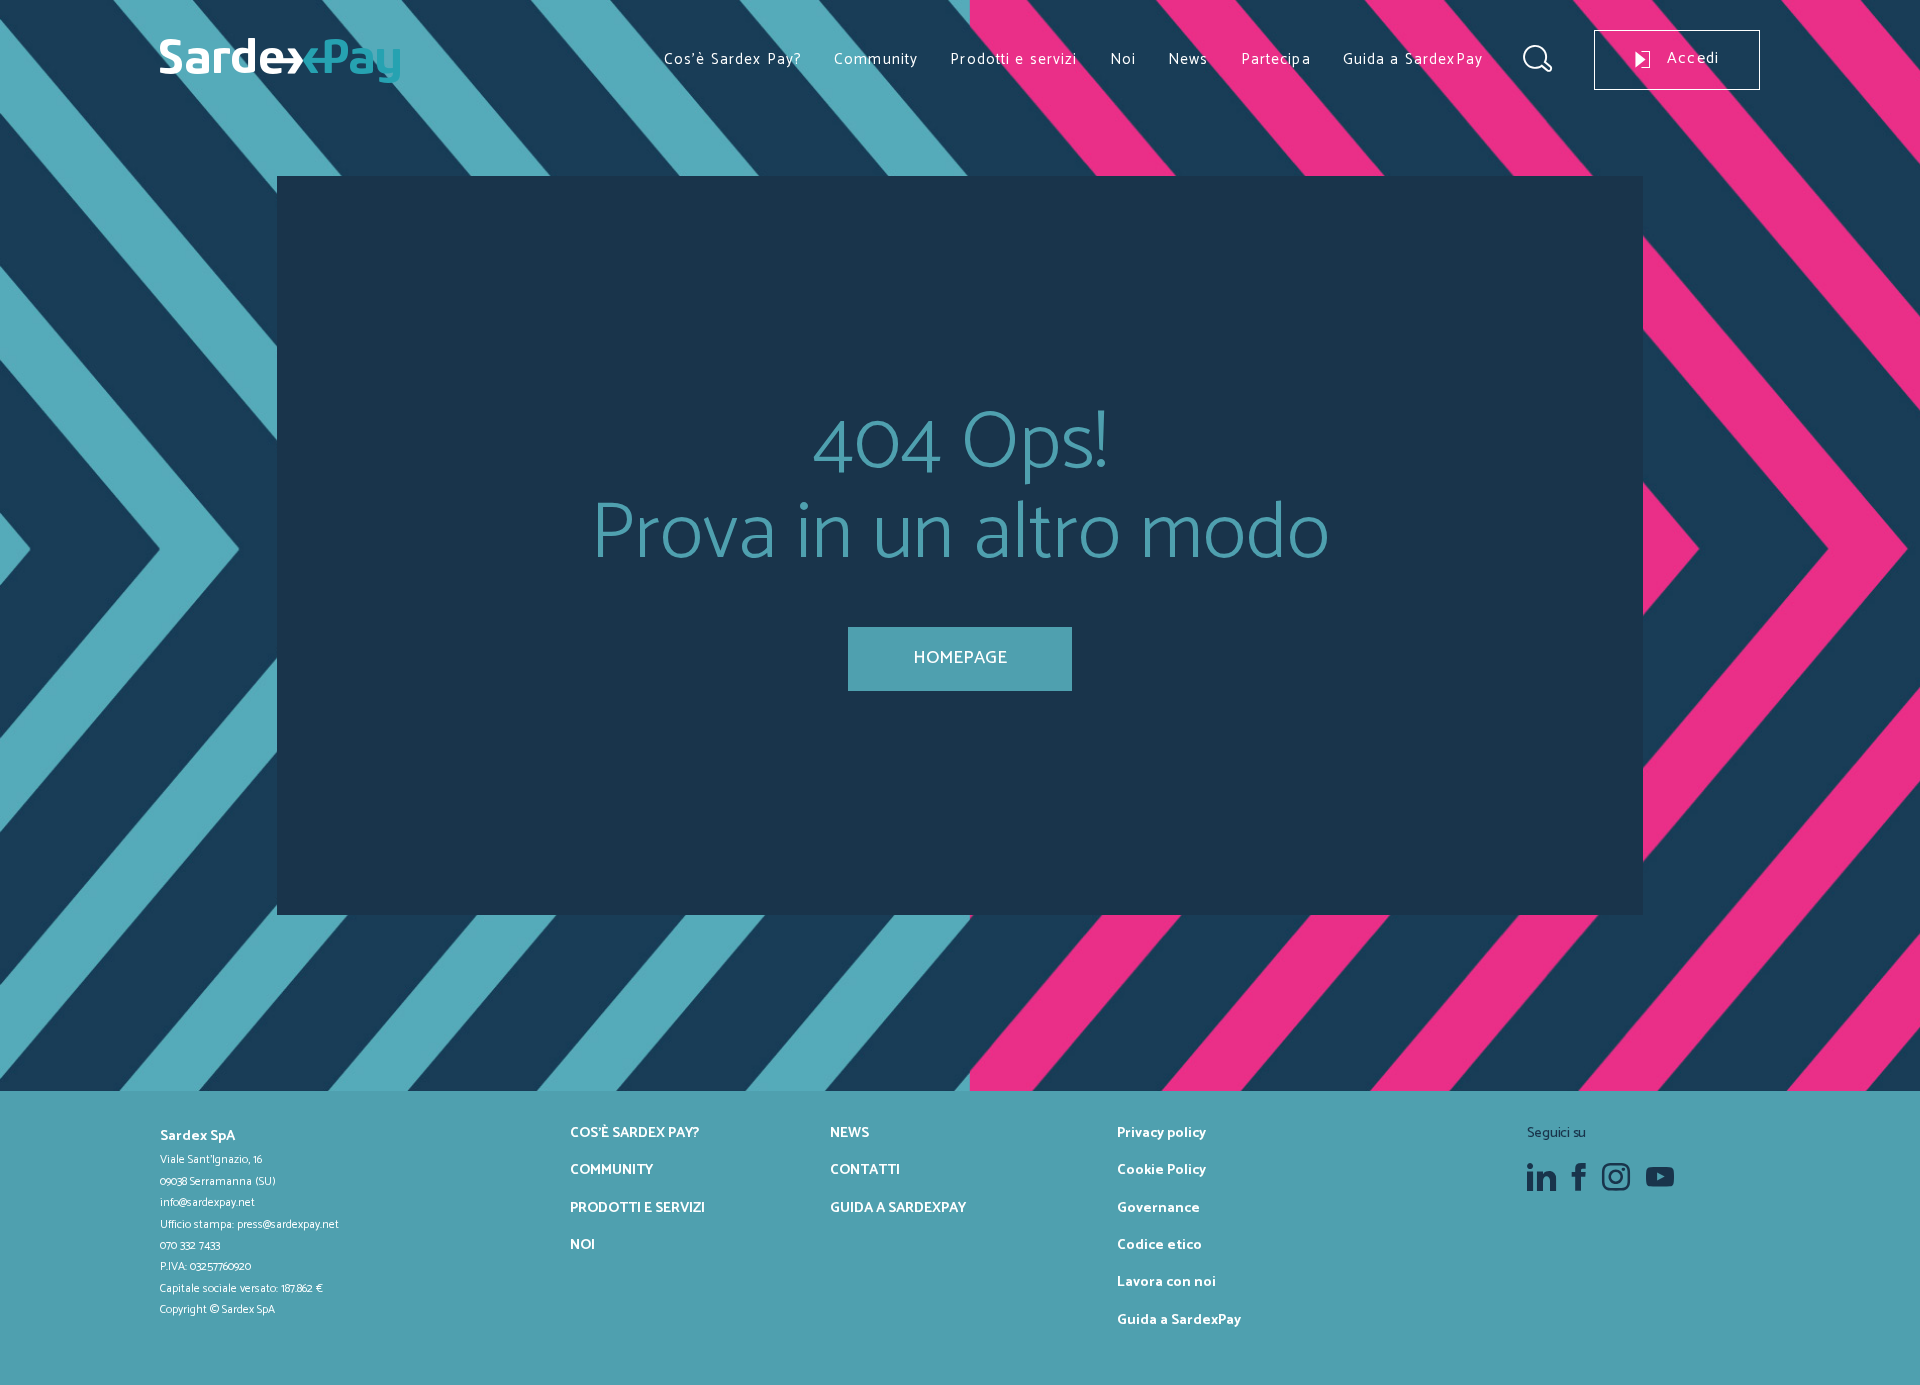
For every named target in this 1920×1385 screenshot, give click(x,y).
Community (876, 59)
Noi (1123, 59)
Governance (1158, 1208)
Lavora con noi (1166, 1282)
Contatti (865, 1170)
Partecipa (1276, 59)
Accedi (1693, 59)
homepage (960, 658)
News (1188, 59)
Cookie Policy (1161, 1170)
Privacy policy (1161, 1133)
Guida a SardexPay (1413, 59)
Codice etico (1159, 1245)
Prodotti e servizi (1013, 59)
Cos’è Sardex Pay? (733, 59)
